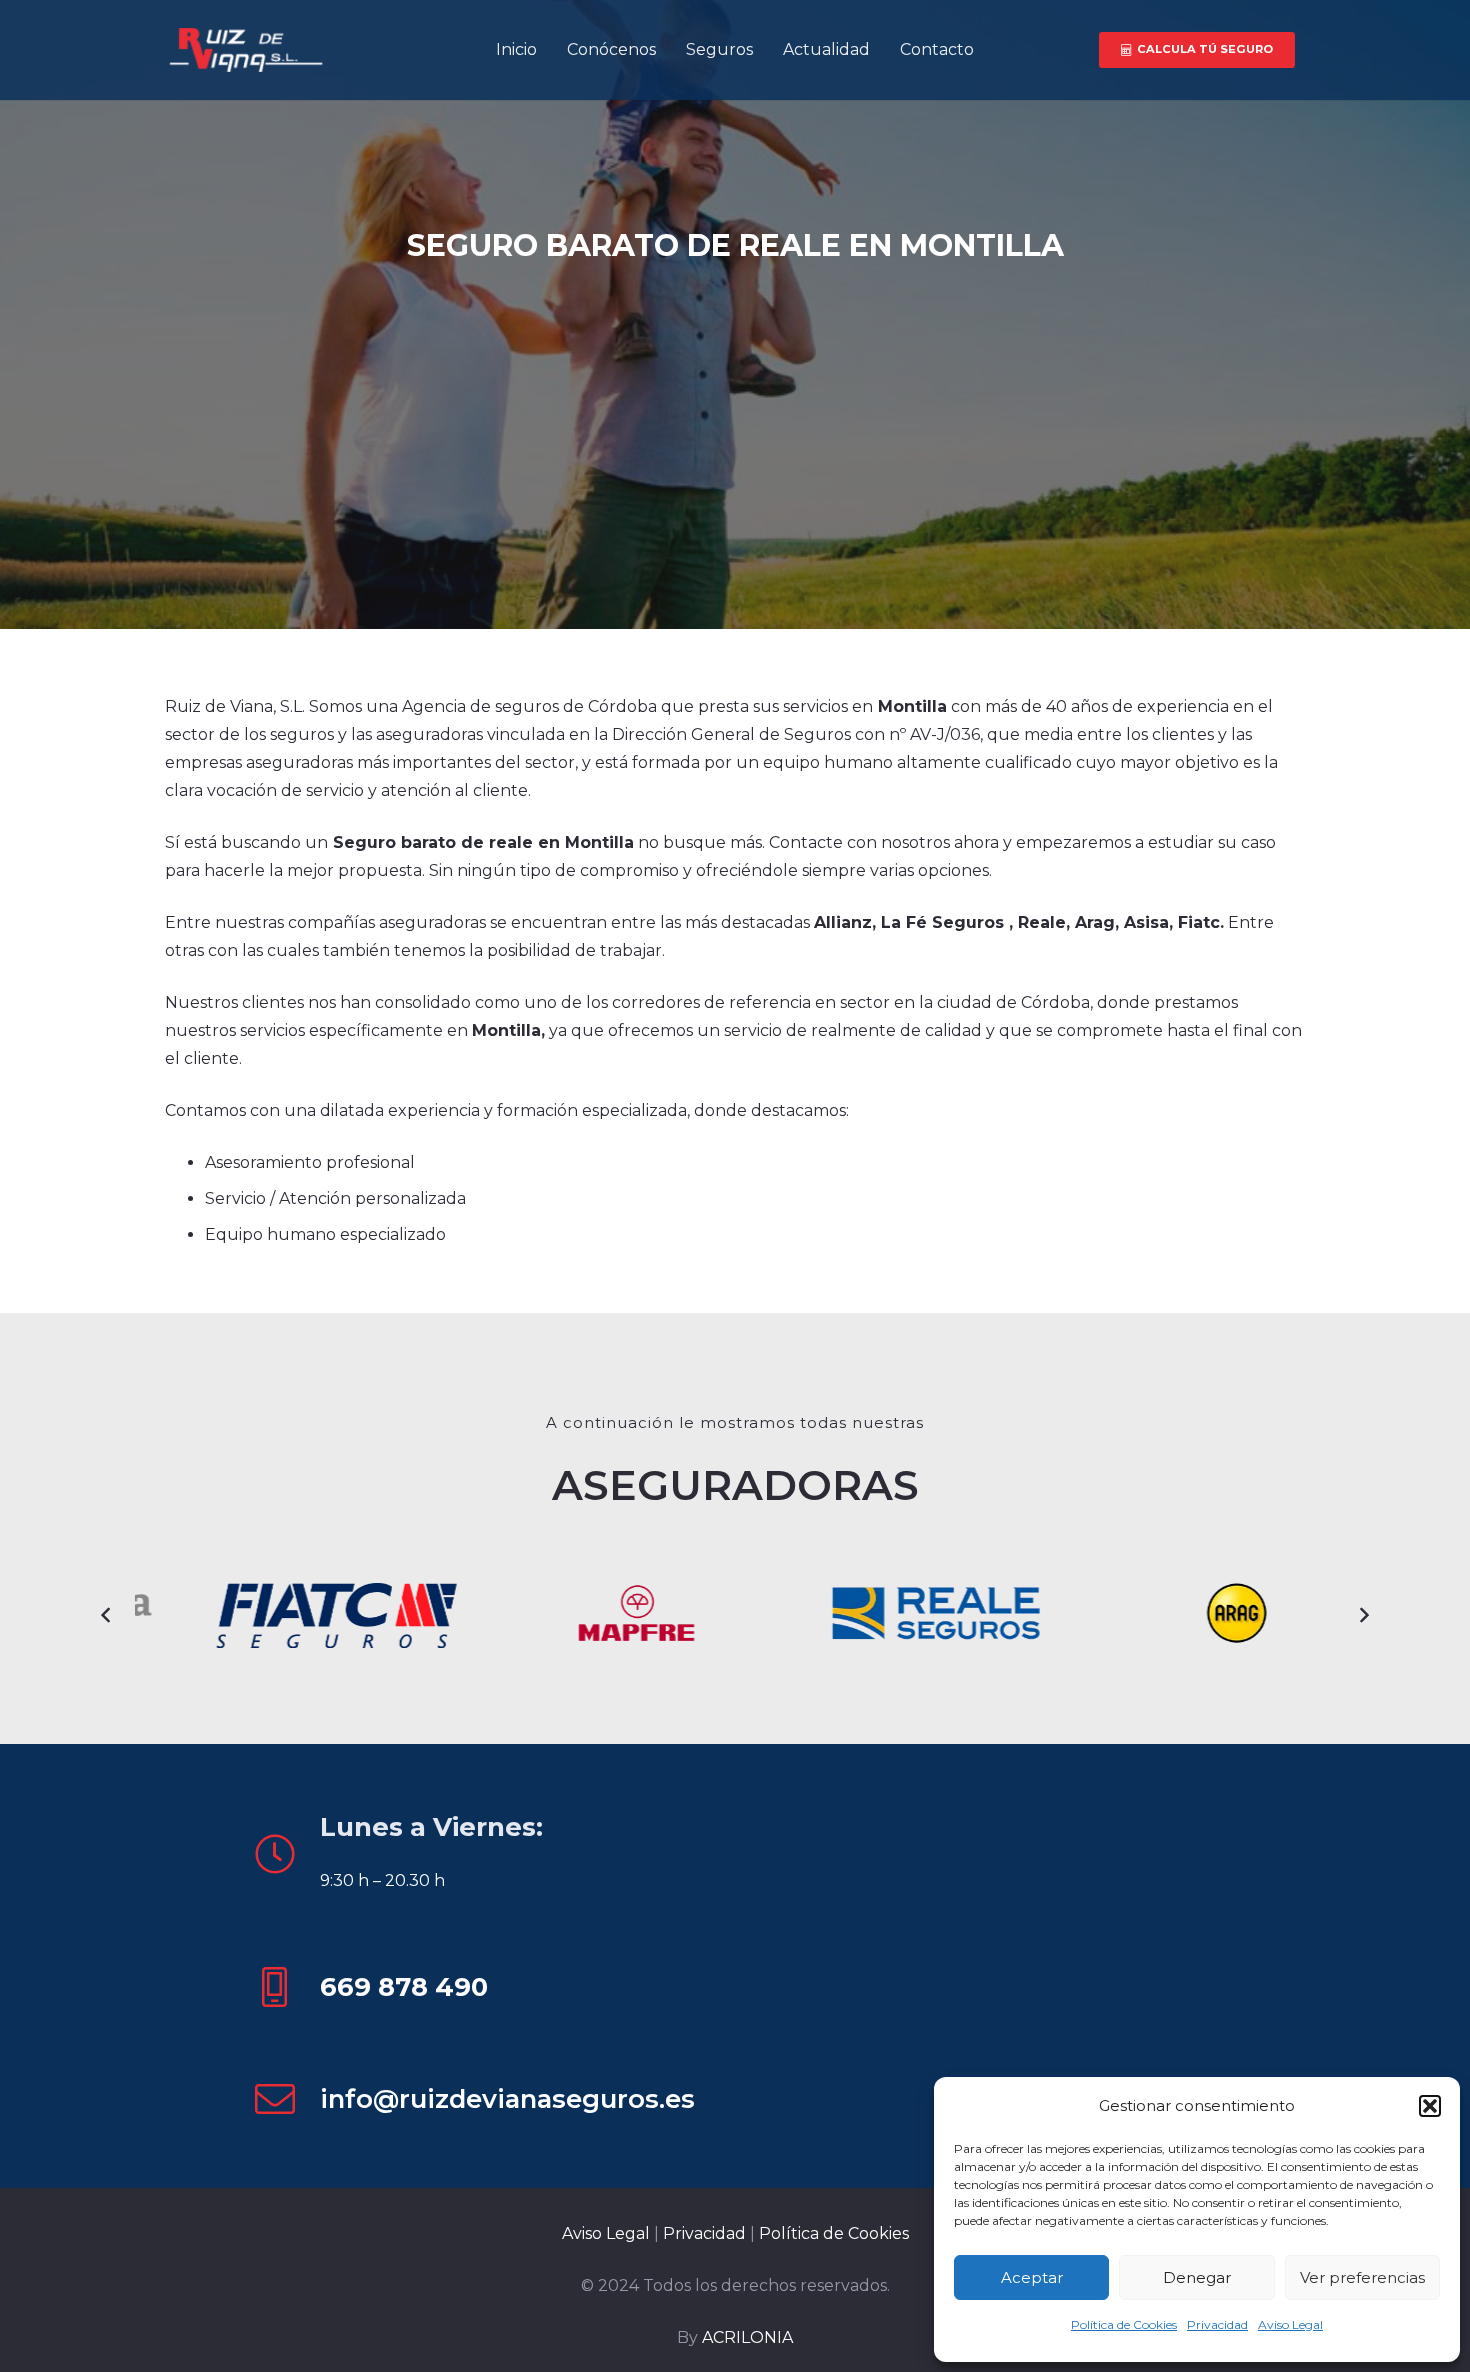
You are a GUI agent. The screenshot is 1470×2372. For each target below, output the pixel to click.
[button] (1430, 2106)
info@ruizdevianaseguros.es (507, 2098)
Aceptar (1032, 2277)
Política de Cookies (1124, 2324)
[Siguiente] (1363, 1615)
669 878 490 (404, 1986)
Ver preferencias (1362, 2277)
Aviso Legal (1290, 2324)
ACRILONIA (747, 2337)
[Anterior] (107, 1615)
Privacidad (1217, 2324)
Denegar (1197, 2277)
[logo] (244, 50)
